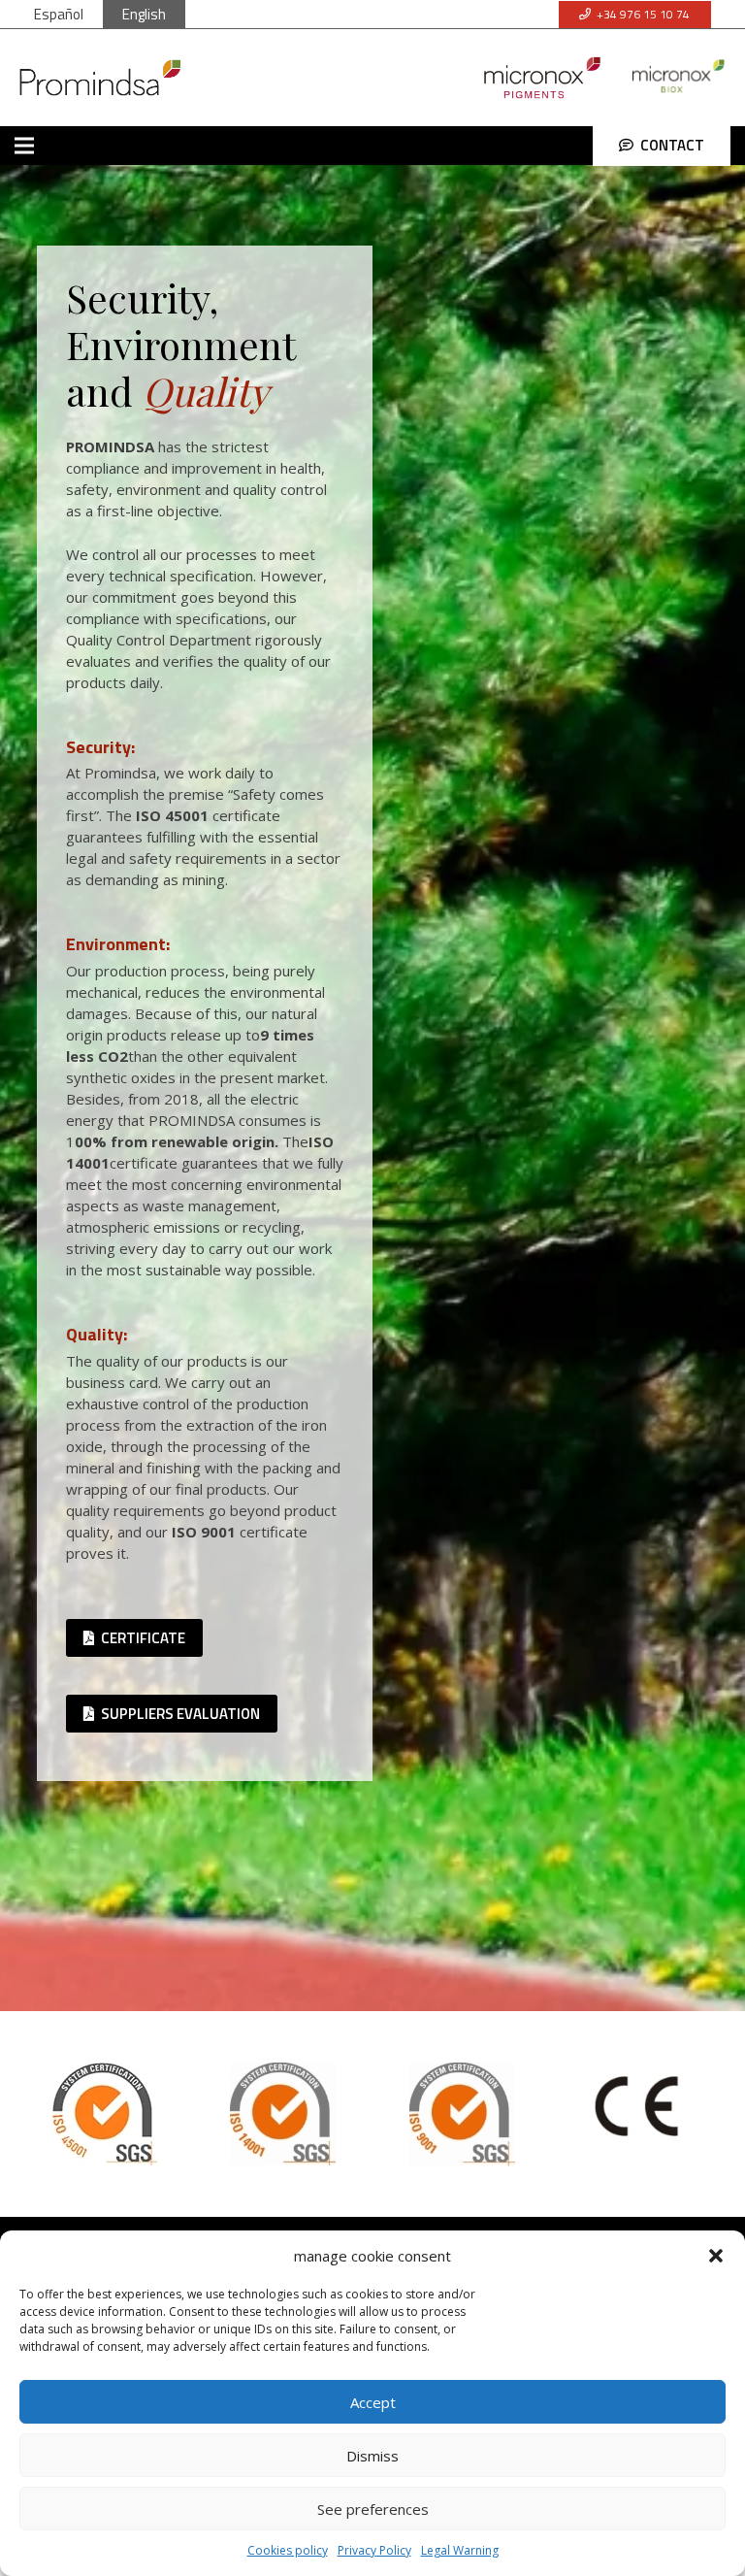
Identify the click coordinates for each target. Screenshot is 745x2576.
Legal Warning (460, 2550)
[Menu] (24, 146)
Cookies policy (288, 2550)
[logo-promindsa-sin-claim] (100, 78)
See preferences (373, 2509)
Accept (373, 2402)
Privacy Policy (374, 2550)
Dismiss (372, 2456)
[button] (716, 2256)
